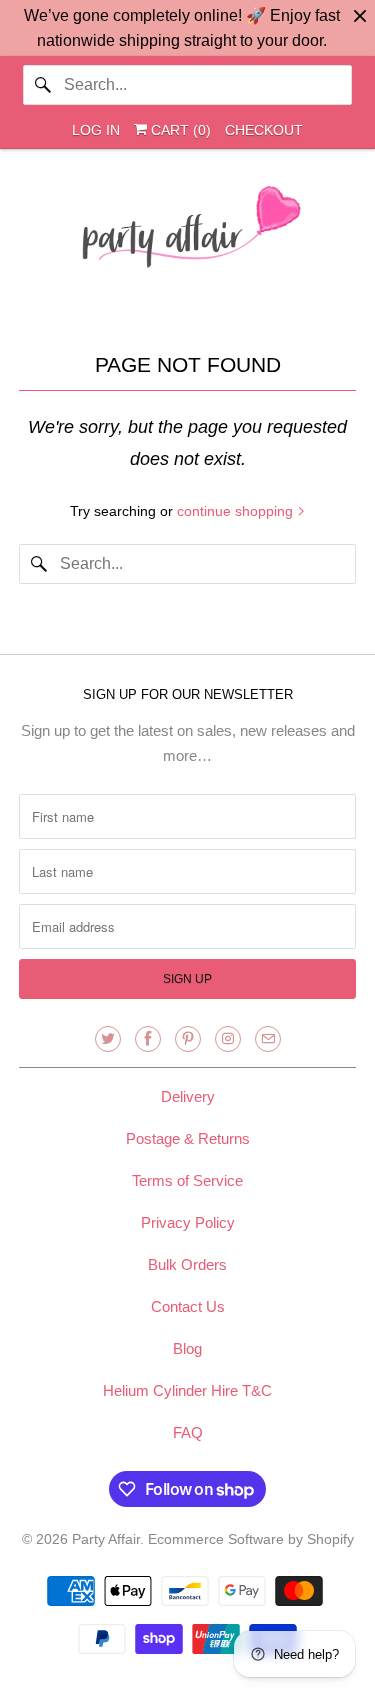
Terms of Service (187, 1180)
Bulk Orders (187, 1264)
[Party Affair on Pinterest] (188, 1039)
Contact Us (188, 1306)
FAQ (188, 1432)
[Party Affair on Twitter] (108, 1039)
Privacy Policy (188, 1222)
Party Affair (106, 1539)
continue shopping (237, 511)
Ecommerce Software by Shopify (251, 1539)
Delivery (188, 1096)
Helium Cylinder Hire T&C (187, 1390)
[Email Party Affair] (268, 1039)
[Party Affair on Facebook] (148, 1039)
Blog (187, 1348)
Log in (96, 130)
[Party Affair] (187, 232)
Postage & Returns (188, 1138)
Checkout (264, 130)
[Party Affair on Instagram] (228, 1039)
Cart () (179, 130)
